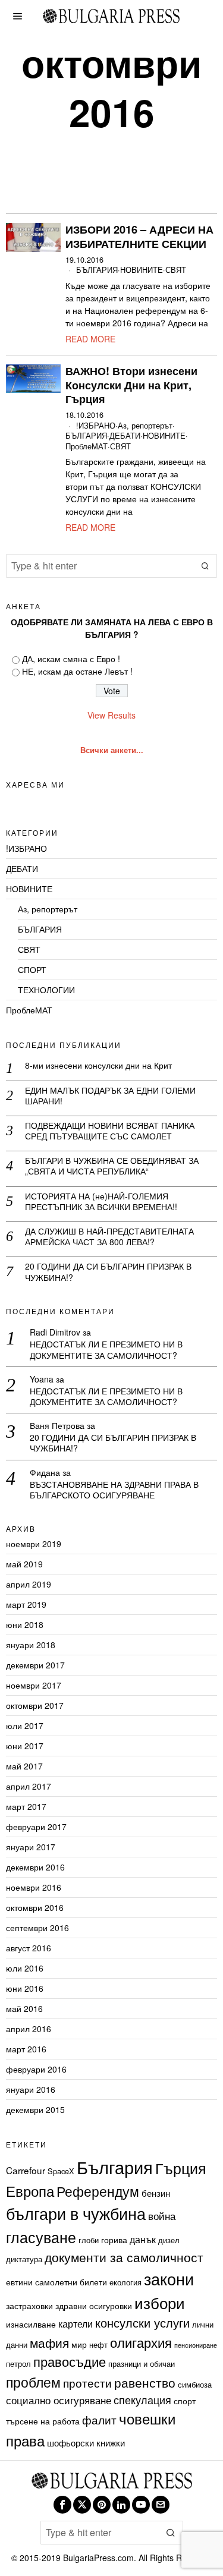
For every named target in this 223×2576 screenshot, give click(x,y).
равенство (145, 2382)
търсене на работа (43, 2421)
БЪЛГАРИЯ (97, 270)
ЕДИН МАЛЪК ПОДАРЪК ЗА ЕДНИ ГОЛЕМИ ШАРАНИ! (110, 1095)
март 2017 (26, 1806)
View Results (111, 715)
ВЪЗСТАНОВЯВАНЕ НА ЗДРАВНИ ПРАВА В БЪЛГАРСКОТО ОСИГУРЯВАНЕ (114, 1489)
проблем (33, 2382)
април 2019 (29, 1584)
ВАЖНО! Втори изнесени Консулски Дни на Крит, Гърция (131, 385)
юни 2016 (25, 1988)
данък (143, 2239)
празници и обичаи (142, 2364)
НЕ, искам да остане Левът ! (77, 671)
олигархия (141, 2342)
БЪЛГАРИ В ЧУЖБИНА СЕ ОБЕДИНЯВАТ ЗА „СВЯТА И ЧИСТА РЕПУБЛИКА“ (112, 1166)
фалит (99, 2419)
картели (76, 2323)
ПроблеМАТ (87, 447)
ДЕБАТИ (125, 436)
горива (114, 2240)
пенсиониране (196, 2345)
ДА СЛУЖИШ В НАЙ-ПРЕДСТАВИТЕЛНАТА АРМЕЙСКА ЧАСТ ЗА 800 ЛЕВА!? (109, 1236)
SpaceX (61, 2171)
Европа (30, 2191)
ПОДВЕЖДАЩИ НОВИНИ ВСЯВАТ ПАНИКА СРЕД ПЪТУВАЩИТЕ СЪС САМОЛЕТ (110, 1130)
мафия (49, 2342)
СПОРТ (32, 969)
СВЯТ (176, 270)
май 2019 (24, 1564)
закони (169, 2279)
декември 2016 (35, 1867)
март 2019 (26, 1604)
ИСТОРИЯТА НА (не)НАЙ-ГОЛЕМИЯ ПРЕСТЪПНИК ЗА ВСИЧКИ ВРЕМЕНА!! (101, 1201)
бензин (156, 2193)
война (162, 2216)
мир (79, 2344)
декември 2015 (35, 2109)
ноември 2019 (34, 1544)
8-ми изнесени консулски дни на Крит (98, 1065)
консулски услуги (142, 2323)
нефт (98, 2344)
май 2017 (24, 1766)
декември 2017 (35, 1665)
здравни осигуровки (94, 2306)
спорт (185, 2401)
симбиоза (195, 2384)
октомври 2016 (35, 1907)
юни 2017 (25, 1746)
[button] (205, 566)
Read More (90, 339)
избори (160, 2302)
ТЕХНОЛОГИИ (46, 990)
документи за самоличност (124, 2257)
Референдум (98, 2191)
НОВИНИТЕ (142, 270)
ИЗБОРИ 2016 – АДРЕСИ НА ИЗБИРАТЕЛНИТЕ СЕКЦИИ (139, 237)
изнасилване (31, 2324)
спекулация (142, 2399)
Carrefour (26, 2170)
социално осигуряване (59, 2400)
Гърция (181, 2168)
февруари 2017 (36, 1826)
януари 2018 (31, 1645)
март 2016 (26, 2049)
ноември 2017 (34, 1685)
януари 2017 (31, 1847)
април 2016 (29, 2029)
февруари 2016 (36, 2069)
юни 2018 (25, 1624)
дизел (169, 2240)
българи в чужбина (76, 2213)
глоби (89, 2240)
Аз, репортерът (145, 426)
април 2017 (29, 1786)
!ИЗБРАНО (96, 426)
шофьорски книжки (86, 2442)
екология (125, 2282)
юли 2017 (25, 1725)
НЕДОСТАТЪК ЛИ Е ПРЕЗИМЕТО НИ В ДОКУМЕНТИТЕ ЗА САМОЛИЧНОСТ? (106, 1349)
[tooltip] (62, 2505)
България (115, 2166)
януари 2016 (31, 2089)
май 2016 (24, 2008)
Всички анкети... (112, 750)
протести (87, 2383)
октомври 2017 (35, 1705)
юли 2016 (25, 1968)
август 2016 (29, 1948)
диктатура (24, 2259)
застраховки (29, 2306)
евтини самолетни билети (56, 2282)
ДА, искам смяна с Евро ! (71, 659)
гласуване (41, 2237)
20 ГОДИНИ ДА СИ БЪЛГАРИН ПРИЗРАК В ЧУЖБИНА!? (108, 1271)
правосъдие (70, 2361)
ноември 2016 (34, 1887)
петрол (18, 2364)
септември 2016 (37, 1928)
